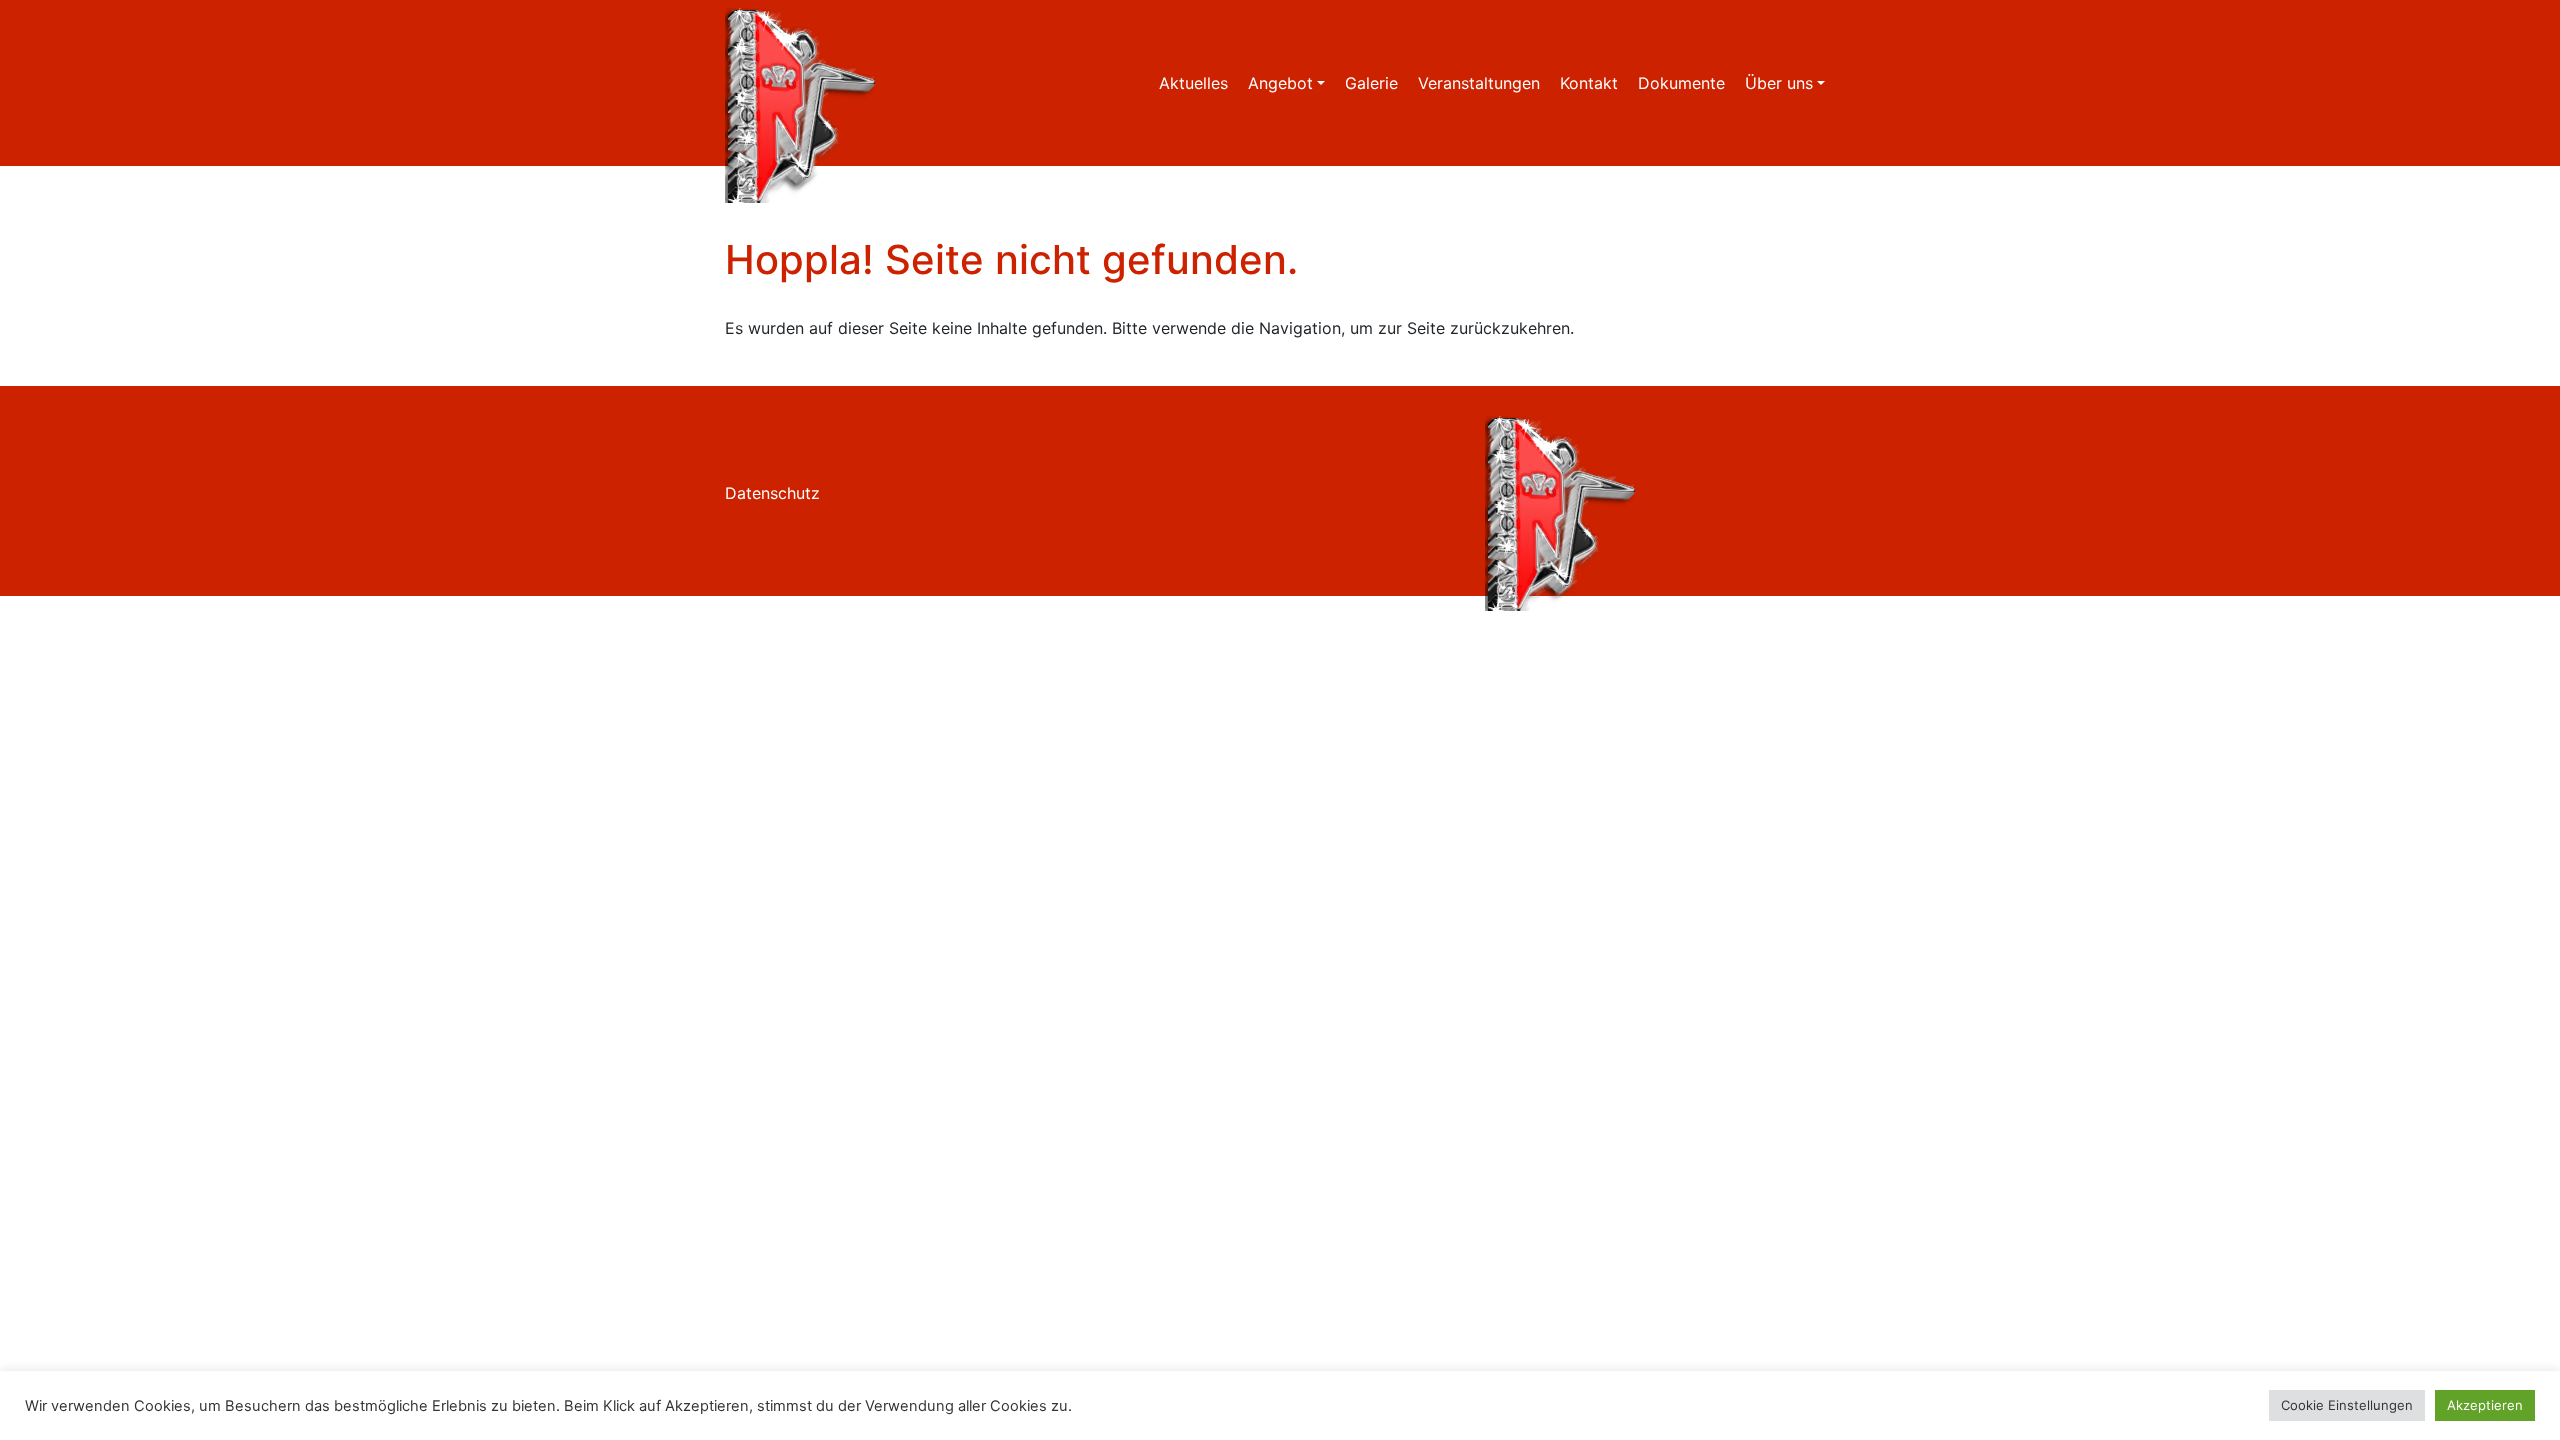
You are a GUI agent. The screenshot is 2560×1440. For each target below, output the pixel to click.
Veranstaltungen (1479, 83)
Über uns (1779, 83)
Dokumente (1681, 83)
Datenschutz (772, 493)
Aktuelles (1193, 83)
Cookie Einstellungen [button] (2347, 1405)
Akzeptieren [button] (2485, 1405)
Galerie (1371, 83)
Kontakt (1589, 83)
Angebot (1280, 83)
